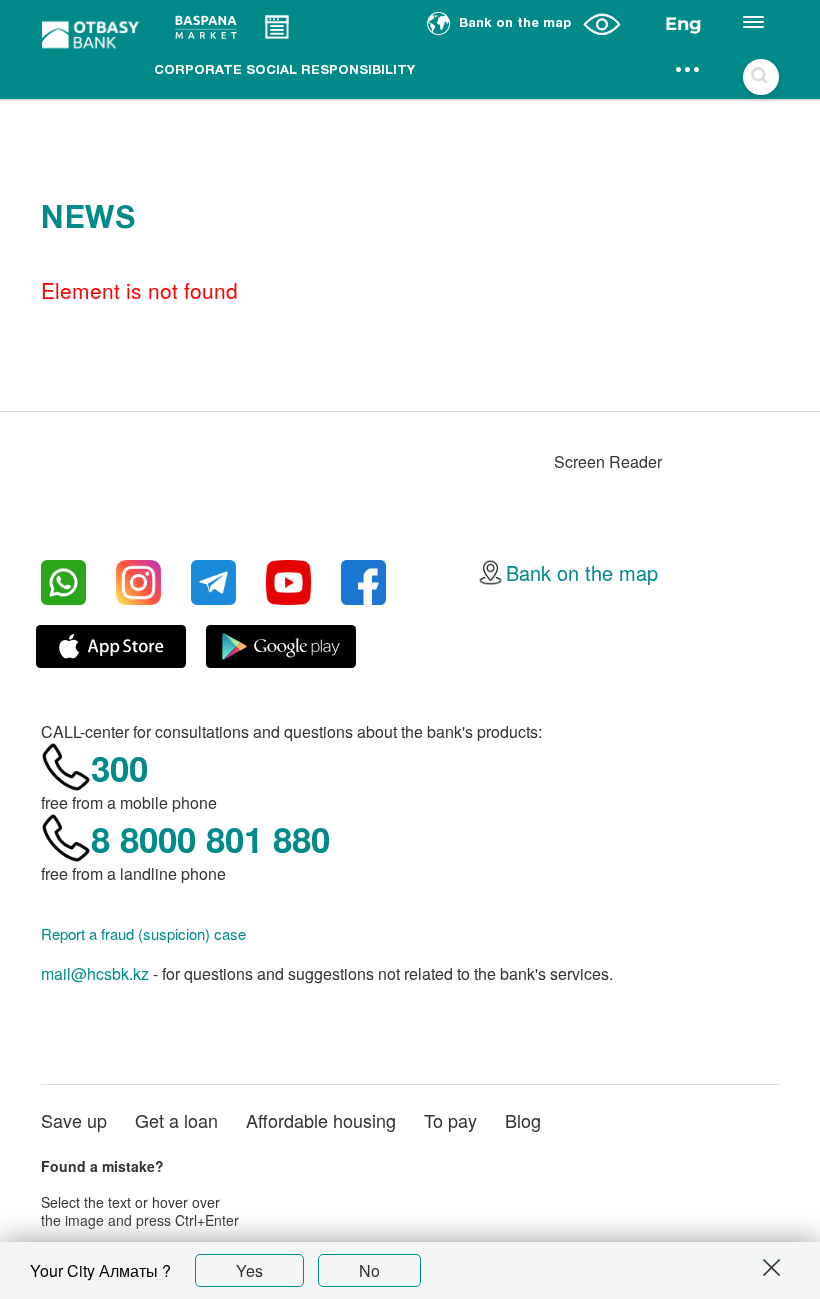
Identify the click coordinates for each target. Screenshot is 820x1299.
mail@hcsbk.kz (95, 973)
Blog (523, 1120)
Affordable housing (321, 1120)
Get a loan (176, 1120)
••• (688, 71)
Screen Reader (608, 461)
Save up (74, 1120)
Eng (683, 24)
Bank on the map (582, 572)
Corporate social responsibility (284, 71)
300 (119, 768)
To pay (450, 1120)
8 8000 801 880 (210, 839)
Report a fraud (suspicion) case (143, 934)
